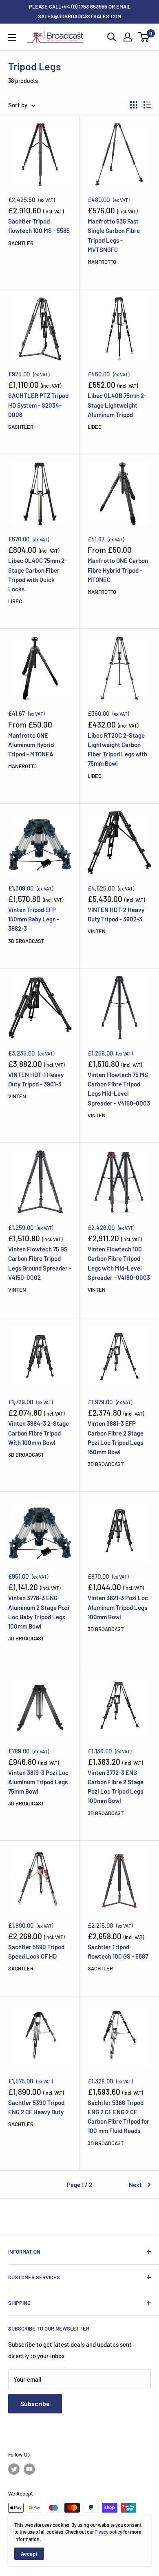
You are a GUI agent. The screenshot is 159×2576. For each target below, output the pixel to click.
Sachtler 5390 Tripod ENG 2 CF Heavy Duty (36, 2107)
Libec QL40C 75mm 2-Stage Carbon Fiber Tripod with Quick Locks (38, 575)
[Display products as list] (147, 105)
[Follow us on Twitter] (14, 2469)
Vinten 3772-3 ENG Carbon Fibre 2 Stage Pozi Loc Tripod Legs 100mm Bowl (116, 1787)
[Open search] (112, 37)
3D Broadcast (26, 941)
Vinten (97, 931)
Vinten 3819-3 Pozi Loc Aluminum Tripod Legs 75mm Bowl (38, 1782)
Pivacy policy (108, 2532)
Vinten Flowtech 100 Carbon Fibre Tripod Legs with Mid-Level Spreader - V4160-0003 (119, 1263)
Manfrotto (102, 262)
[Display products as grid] (134, 105)
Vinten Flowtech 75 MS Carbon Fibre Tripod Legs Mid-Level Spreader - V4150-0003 (119, 1089)
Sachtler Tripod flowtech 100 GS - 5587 (118, 1952)
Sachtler (21, 243)
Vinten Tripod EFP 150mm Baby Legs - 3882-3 (34, 919)
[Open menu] (12, 37)
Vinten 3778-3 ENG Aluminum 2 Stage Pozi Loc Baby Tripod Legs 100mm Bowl (39, 1612)
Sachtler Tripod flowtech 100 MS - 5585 (39, 226)
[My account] (128, 37)
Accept (29, 2554)
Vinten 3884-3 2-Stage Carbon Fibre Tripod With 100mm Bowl (39, 1433)
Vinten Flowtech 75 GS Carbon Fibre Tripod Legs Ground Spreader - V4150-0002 (40, 1263)
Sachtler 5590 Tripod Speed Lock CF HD (36, 1952)
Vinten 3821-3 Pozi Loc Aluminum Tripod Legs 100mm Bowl (118, 1607)
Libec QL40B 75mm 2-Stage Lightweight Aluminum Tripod (117, 405)
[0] (144, 37)
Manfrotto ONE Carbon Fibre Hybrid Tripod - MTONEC (118, 570)
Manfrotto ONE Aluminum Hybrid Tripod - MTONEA (31, 745)
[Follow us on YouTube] (29, 2469)
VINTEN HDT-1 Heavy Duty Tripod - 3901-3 (36, 1079)
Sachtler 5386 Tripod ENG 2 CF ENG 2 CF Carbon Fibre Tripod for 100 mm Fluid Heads (118, 2117)
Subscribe (35, 2403)
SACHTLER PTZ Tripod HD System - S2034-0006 (38, 405)
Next (135, 2185)
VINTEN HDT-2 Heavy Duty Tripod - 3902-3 (116, 914)
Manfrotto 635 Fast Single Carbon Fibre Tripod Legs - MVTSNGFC (114, 235)
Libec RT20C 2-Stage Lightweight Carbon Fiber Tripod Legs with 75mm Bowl (117, 749)
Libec (95, 427)
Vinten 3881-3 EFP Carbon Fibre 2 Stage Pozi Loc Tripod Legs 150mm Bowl (116, 1438)
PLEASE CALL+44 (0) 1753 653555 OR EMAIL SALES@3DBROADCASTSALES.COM (80, 11)
